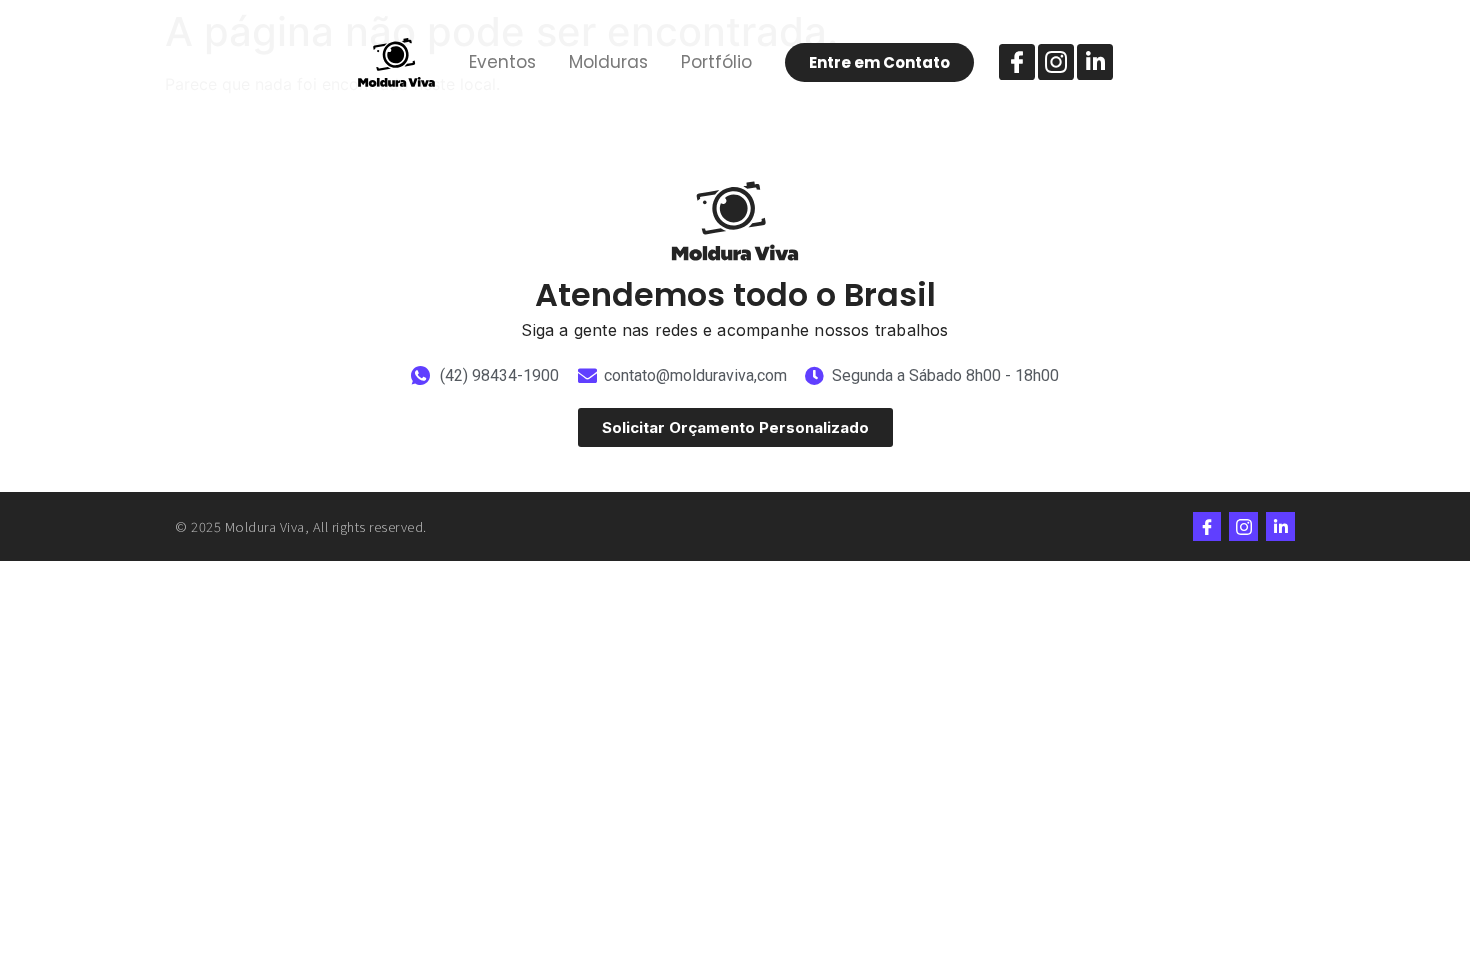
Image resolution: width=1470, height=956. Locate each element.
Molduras (608, 62)
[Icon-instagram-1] (1056, 62)
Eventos (502, 62)
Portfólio (716, 62)
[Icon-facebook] (1017, 62)
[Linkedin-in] (1095, 62)
